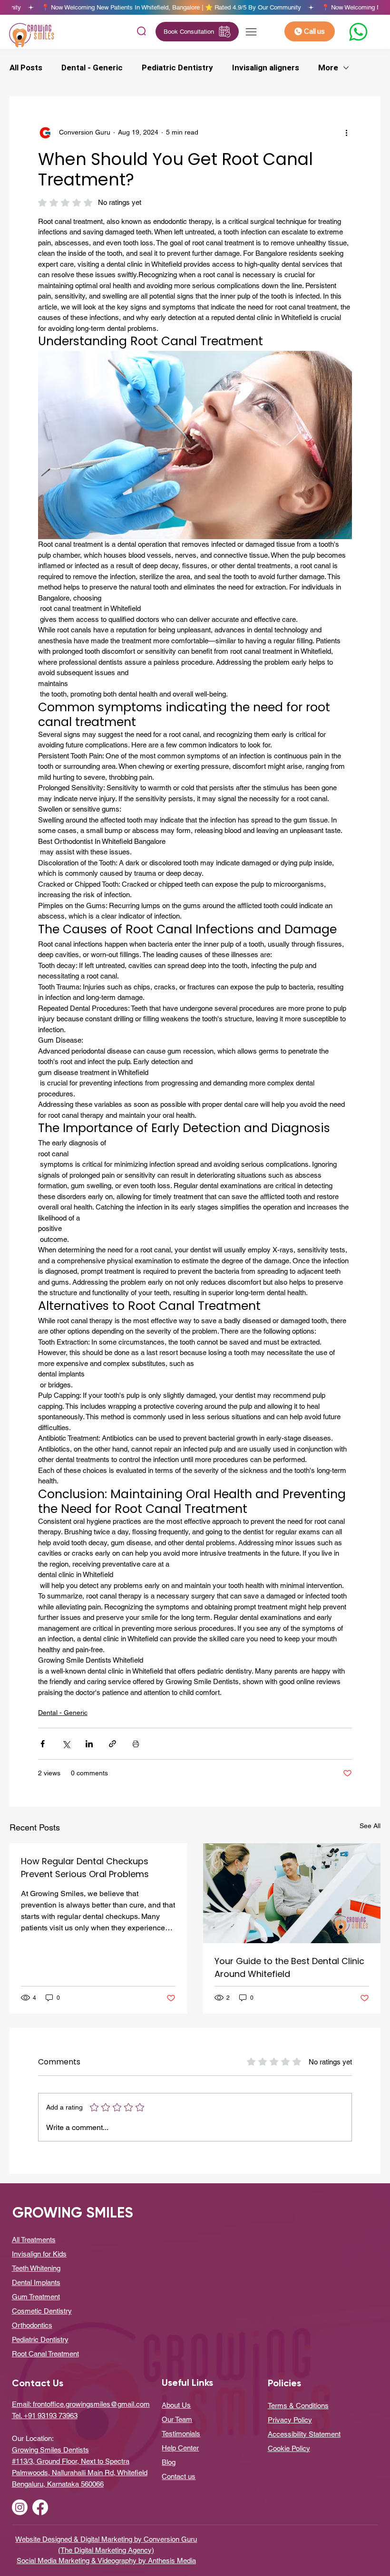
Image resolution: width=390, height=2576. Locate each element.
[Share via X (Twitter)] (66, 1744)
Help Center (180, 2448)
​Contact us (179, 2476)
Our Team (177, 2419)
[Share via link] (112, 1744)
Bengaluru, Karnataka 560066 (58, 2484)
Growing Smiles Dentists (50, 2450)
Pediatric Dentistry (177, 68)
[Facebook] (40, 2507)
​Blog (169, 2462)
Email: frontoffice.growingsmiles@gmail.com (81, 2404)
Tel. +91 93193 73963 (45, 2416)
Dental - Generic (92, 68)
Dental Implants (36, 2282)
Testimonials (181, 2434)
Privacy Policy (290, 2420)
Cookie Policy (289, 2448)
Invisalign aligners (266, 68)
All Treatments (34, 2240)
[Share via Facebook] (43, 1744)
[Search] (141, 32)
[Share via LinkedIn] (89, 1744)
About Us (176, 2405)
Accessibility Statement (304, 2434)
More (328, 68)
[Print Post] (136, 1744)
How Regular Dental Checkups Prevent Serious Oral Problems (85, 1868)
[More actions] (346, 133)
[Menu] (252, 32)
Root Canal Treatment (45, 2354)
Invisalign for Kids (39, 2254)
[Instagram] (20, 2507)
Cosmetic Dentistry (42, 2311)
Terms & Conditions (298, 2406)
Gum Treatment (36, 2297)
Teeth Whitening (36, 2268)
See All (370, 1826)
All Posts (26, 68)
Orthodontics (32, 2325)
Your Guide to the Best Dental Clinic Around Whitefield (289, 1967)
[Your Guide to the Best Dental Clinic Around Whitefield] (292, 1893)
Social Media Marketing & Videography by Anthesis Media (106, 2561)
